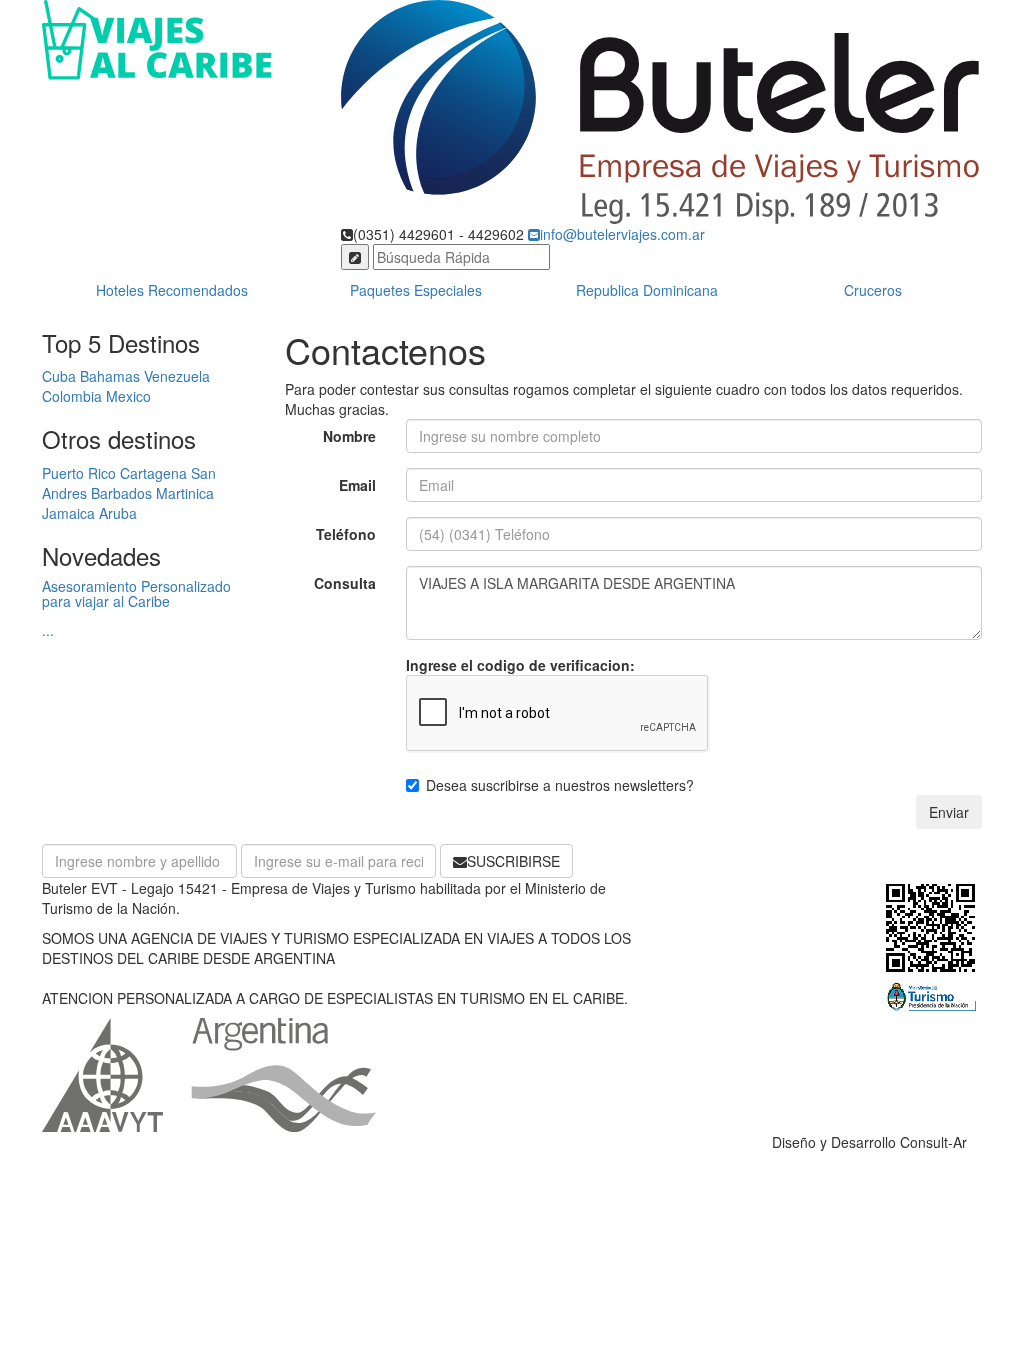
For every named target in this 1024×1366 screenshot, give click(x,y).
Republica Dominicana (647, 290)
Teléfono (346, 534)
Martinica (185, 493)
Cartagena (153, 473)
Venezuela (177, 376)
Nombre (349, 436)
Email (357, 485)
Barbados (121, 493)
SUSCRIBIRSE (513, 861)
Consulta (345, 583)
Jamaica (68, 513)
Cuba (59, 376)
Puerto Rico (79, 473)
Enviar (949, 812)
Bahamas (110, 376)
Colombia (72, 396)
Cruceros (873, 290)
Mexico (128, 396)
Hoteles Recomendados (172, 290)
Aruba (118, 513)
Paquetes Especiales (416, 290)
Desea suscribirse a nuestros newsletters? (560, 785)
